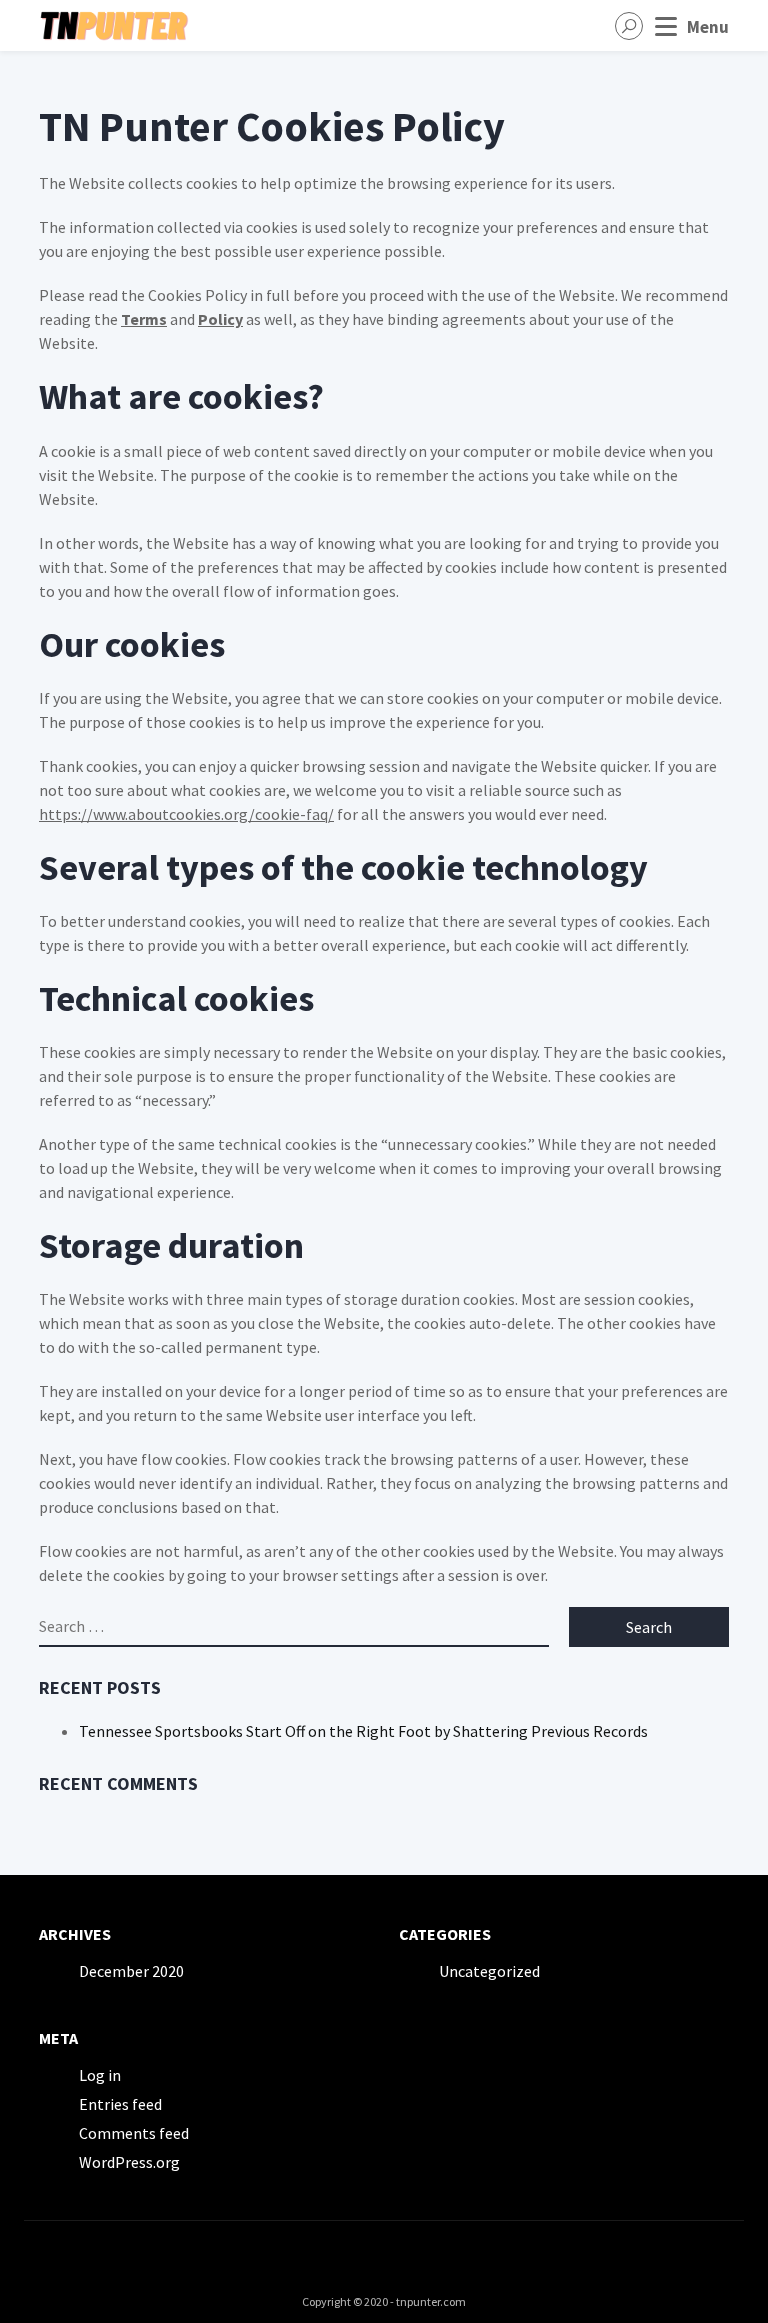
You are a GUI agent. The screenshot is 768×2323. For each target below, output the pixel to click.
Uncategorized (489, 1971)
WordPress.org (129, 2162)
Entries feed (120, 2104)
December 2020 (131, 1971)
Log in (100, 2075)
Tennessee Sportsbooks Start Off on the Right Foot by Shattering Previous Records (363, 1731)
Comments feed (134, 2133)
